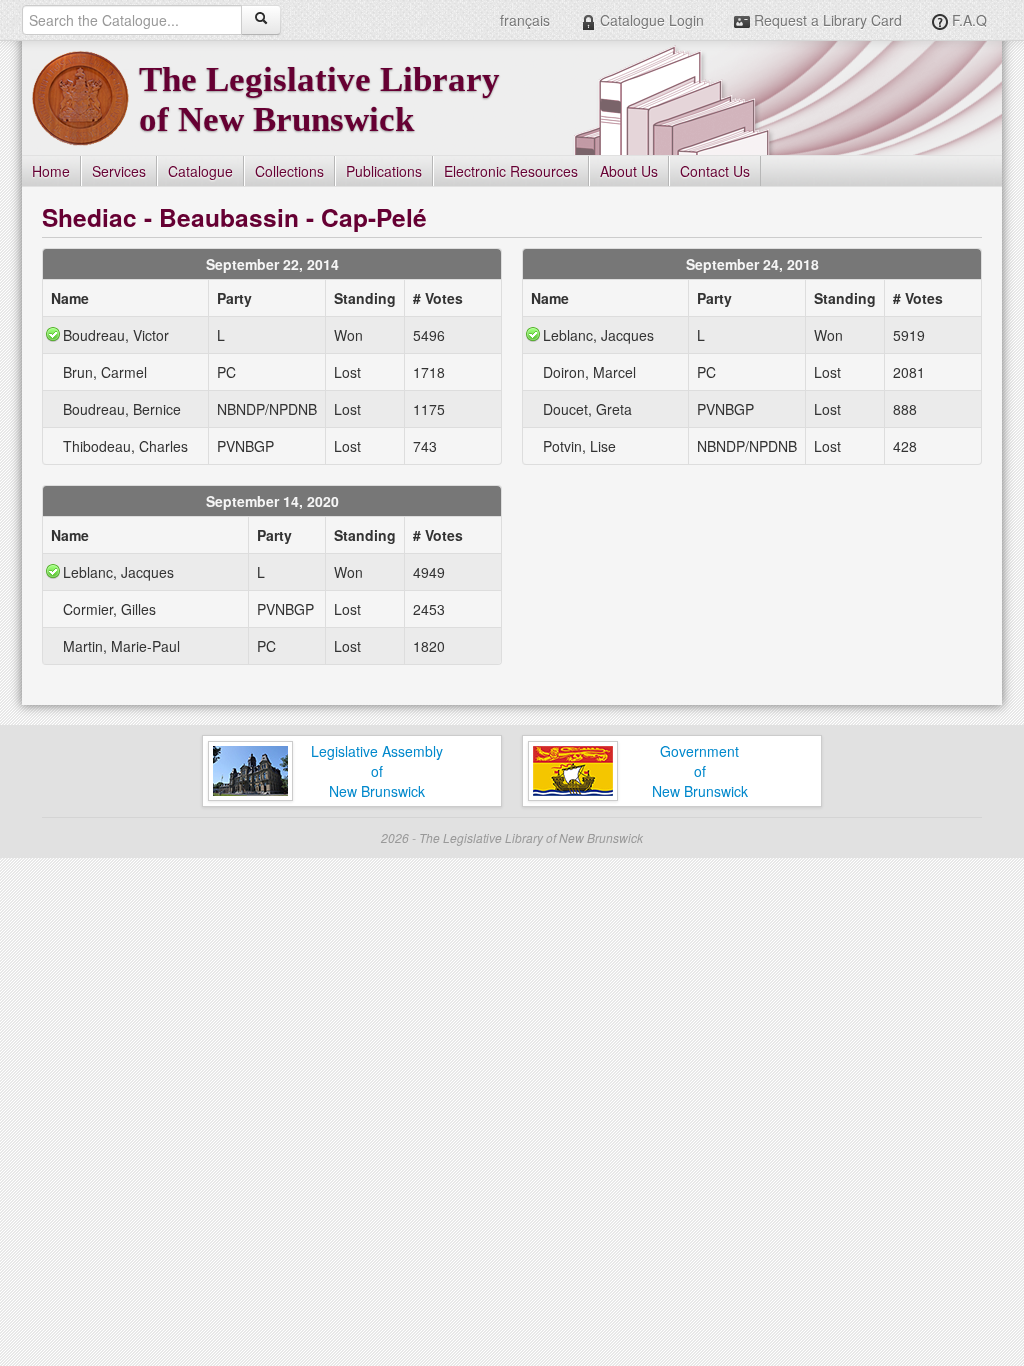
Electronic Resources (511, 171)
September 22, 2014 (272, 264)
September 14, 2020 (272, 501)
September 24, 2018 (752, 264)
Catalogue (200, 171)
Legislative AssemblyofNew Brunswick (377, 771)
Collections (289, 171)
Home (51, 171)
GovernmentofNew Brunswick (700, 771)
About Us (629, 171)
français (525, 20)
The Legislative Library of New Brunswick (319, 99)
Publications (384, 171)
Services (119, 171)
